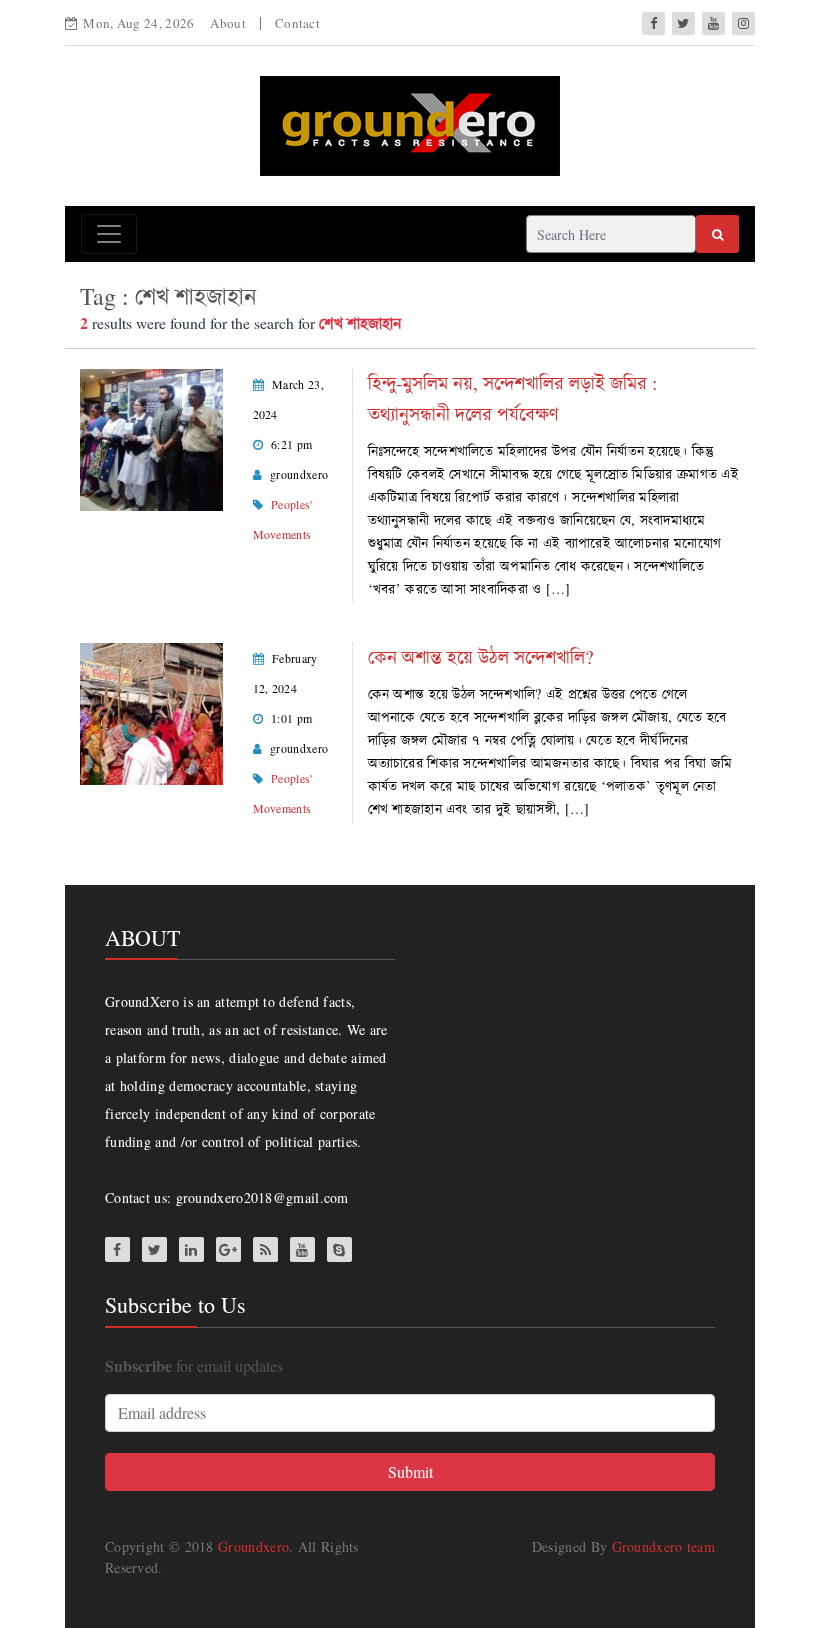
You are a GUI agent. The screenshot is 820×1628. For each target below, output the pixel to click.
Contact (297, 23)
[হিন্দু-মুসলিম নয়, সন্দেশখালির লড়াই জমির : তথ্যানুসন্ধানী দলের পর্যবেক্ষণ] (151, 437)
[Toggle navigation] (109, 234)
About (228, 23)
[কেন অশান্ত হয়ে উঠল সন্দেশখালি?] (151, 711)
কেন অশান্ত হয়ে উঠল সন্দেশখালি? (481, 656)
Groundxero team (664, 1546)
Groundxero (253, 1546)
